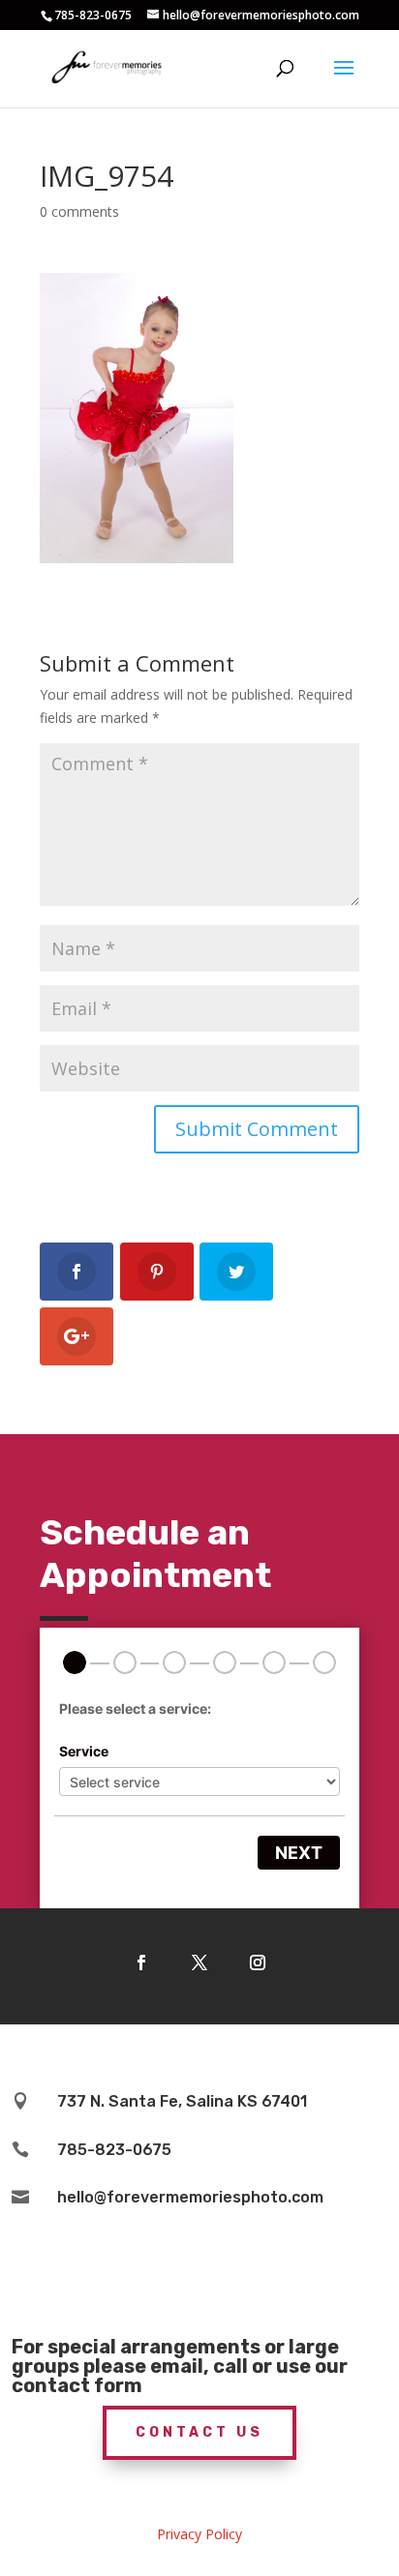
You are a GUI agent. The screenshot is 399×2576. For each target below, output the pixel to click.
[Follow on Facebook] (141, 1962)
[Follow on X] (199, 1962)
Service (84, 1751)
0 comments (79, 211)
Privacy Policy (199, 2534)
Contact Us (199, 2432)
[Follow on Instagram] (258, 1962)
